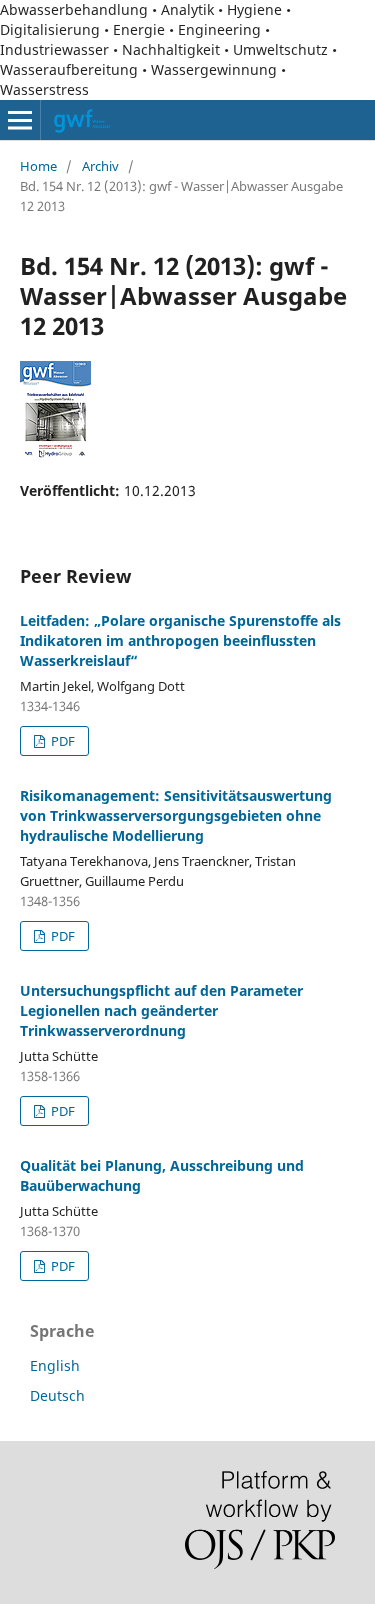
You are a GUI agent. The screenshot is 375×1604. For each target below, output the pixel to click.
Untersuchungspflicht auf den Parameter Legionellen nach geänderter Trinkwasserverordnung (161, 1010)
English (55, 1365)
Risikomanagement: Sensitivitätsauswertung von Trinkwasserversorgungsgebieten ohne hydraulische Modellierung (176, 815)
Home (38, 166)
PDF (61, 741)
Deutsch (57, 1395)
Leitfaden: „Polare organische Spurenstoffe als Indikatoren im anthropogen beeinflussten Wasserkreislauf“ (180, 640)
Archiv (100, 166)
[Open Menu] (20, 120)
